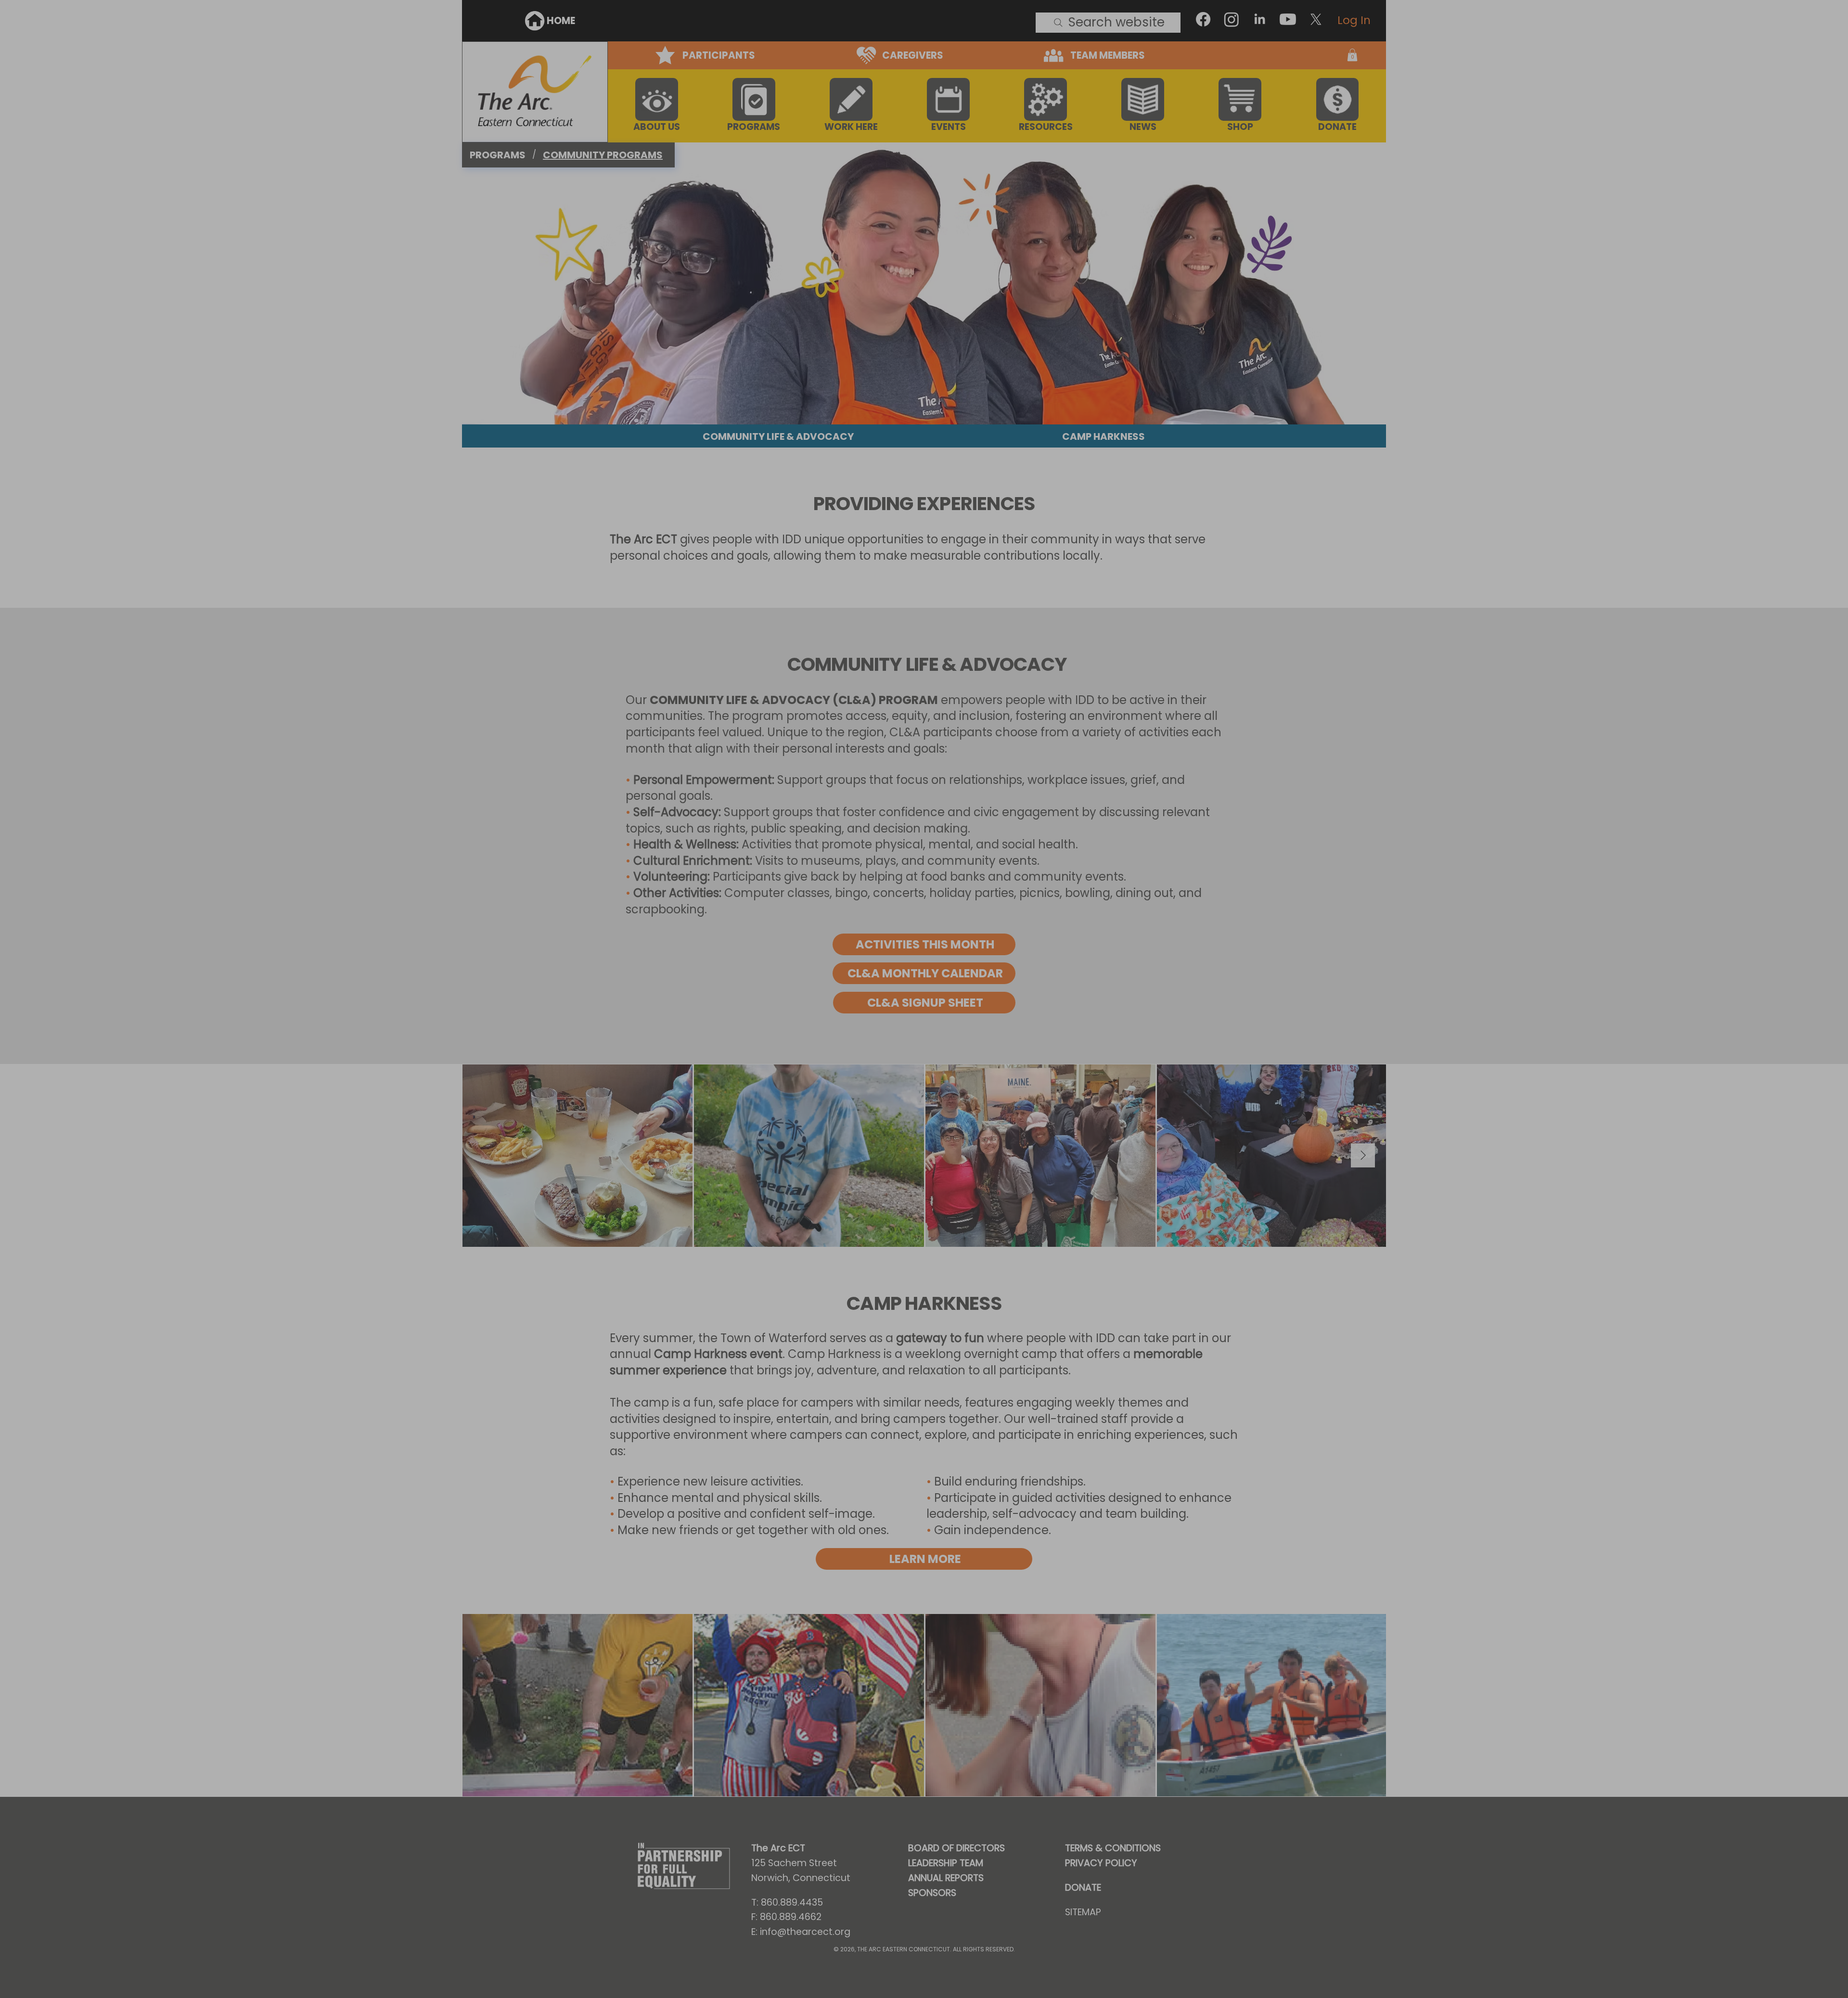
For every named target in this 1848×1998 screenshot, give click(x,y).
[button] (1199, 822)
